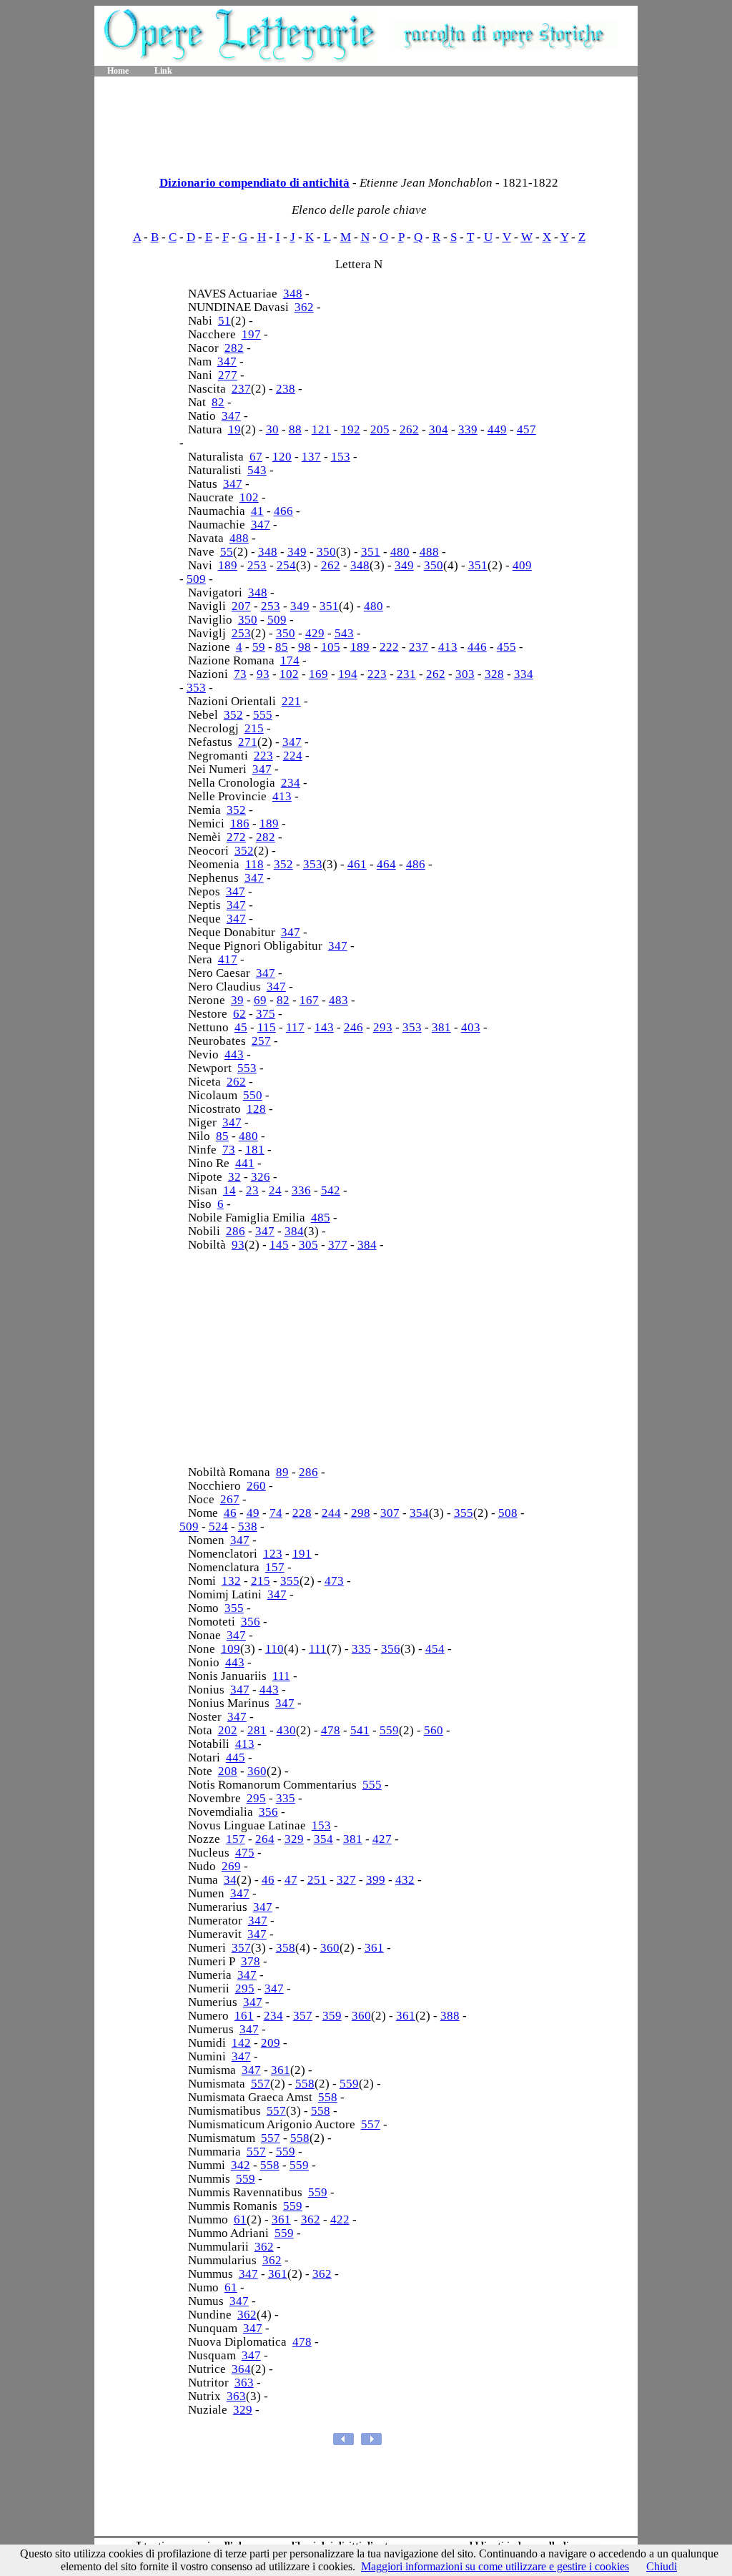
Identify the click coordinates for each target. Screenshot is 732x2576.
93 (263, 674)
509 (196, 579)
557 (261, 2084)
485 (321, 1218)
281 (257, 1730)
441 (245, 1163)
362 (304, 307)
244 (331, 1513)
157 (275, 1567)
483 (338, 1000)
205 (380, 429)
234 (291, 783)
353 (196, 688)
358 (286, 1948)
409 (522, 565)
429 (315, 633)
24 (275, 1190)
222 (389, 647)
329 (294, 1839)
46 (230, 1513)
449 (497, 429)
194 (348, 674)
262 (409, 429)
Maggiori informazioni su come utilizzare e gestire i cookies (495, 2566)
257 (261, 1041)
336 (301, 1190)
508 (508, 1513)
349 (297, 552)
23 (252, 1190)
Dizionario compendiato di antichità (254, 183)
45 (241, 1027)
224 (293, 756)
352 (233, 715)
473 (334, 1581)
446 (477, 647)
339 (468, 429)
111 (318, 1649)
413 (448, 647)
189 (228, 565)
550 (253, 1095)
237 (241, 389)
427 (382, 1839)
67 (256, 457)
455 (506, 647)
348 (293, 294)
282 (234, 348)
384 (294, 1231)
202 (228, 1730)
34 (230, 1880)
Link (163, 71)
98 (305, 647)
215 (254, 728)
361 (374, 1948)
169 (318, 674)
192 (351, 429)
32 (234, 1177)
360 (257, 1771)
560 (434, 1730)
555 (263, 715)
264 (265, 1839)
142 (241, 2043)
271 (248, 742)
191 (302, 1554)
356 (251, 1622)
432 (405, 1880)
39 (237, 1000)
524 (218, 1527)
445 (236, 1758)
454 (435, 1649)
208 (228, 1771)
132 (231, 1581)
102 (249, 497)
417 (228, 959)
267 (230, 1499)
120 (282, 457)
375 (266, 1014)
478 (331, 1730)
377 (338, 1245)
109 (231, 1649)
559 (389, 1730)
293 (383, 1027)
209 (271, 2043)
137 (311, 457)
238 (286, 389)
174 (290, 660)
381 (441, 1027)
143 (324, 1027)
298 (361, 1513)
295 (256, 1798)
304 (439, 429)
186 (240, 824)
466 (283, 511)
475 (245, 1853)
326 (261, 1177)
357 (241, 1948)
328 (494, 674)
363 (244, 2383)
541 (360, 1730)
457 (526, 429)
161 (244, 2016)
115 (267, 1027)
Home (118, 71)
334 (524, 674)
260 (256, 1486)
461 (357, 864)
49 (253, 1513)
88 (295, 429)
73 (240, 674)
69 (260, 1000)
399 (376, 1880)
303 (465, 674)
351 (371, 552)
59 (259, 647)
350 (326, 552)
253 (257, 565)
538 (248, 1527)
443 (234, 1055)
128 (256, 1109)
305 (308, 1245)
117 (295, 1027)
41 (257, 511)
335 (361, 1649)
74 (276, 1513)
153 (341, 457)
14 (229, 1190)
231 (406, 674)
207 (241, 606)
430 (286, 1730)
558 (305, 2084)
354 (419, 1513)
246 (353, 1027)
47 (291, 1880)
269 (231, 1866)
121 (321, 429)
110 (274, 1649)
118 (254, 864)
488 (239, 538)
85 (282, 647)
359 (332, 2016)
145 (279, 1245)
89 (282, 1472)
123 (273, 1554)
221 (291, 701)
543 (257, 470)
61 (240, 2219)
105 (331, 647)
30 (272, 429)
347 (227, 362)
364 (241, 2369)
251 (317, 1880)
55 (227, 552)
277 (228, 375)
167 (309, 1000)
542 (331, 1190)
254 (286, 565)
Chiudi (662, 2566)
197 (251, 334)
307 (390, 1513)
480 (400, 552)
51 (224, 321)
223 (377, 674)
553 (247, 1068)
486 (416, 864)
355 (464, 1513)
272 (236, 837)
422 (340, 2219)
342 (241, 2165)
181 (255, 1150)
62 (239, 1014)
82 (218, 402)
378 (251, 1961)
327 (346, 1880)
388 (450, 2016)
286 (236, 1231)
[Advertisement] (366, 122)
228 (302, 1513)
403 (471, 1027)
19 (234, 429)
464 (386, 864)
